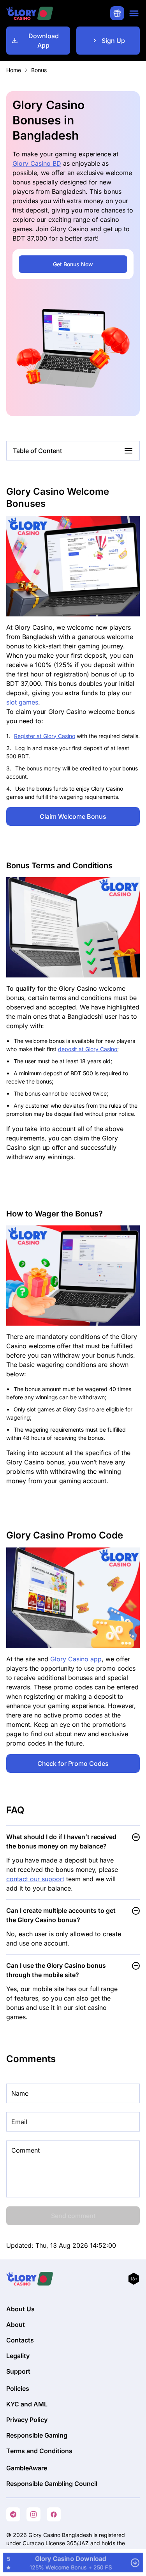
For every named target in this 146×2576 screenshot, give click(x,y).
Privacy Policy (27, 2420)
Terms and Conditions (39, 2451)
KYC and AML (27, 2404)
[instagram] (33, 2514)
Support (18, 2371)
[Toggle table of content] (128, 451)
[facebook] (54, 2514)
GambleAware (27, 2468)
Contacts (20, 2340)
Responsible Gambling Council (52, 2484)
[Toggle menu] (134, 13)
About (16, 2325)
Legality (18, 2356)
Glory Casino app (76, 1659)
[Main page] (30, 13)
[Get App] (73, 2563)
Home (14, 70)
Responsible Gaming (37, 2435)
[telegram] (13, 2514)
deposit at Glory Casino (88, 1049)
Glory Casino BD (37, 163)
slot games (22, 702)
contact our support (35, 1879)
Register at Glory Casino (45, 736)
